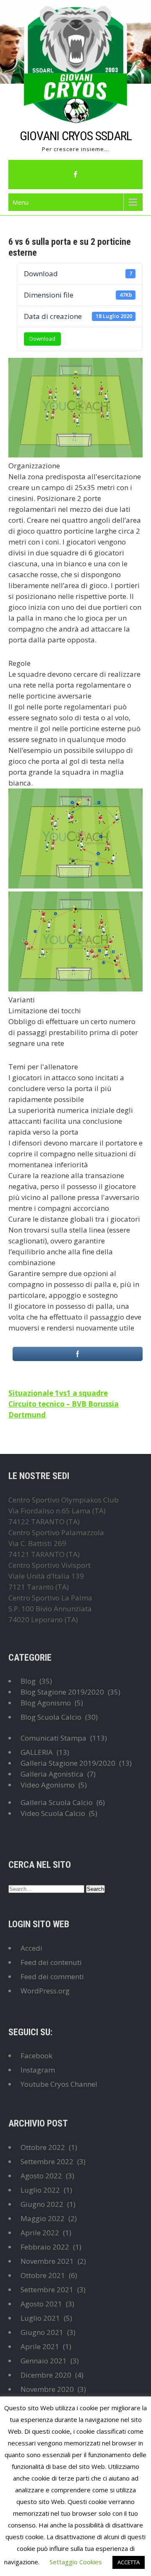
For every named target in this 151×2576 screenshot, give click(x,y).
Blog (28, 1681)
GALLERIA (37, 1752)
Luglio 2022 (40, 2190)
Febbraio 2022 (45, 2247)
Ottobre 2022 (43, 2147)
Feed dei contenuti (51, 1962)
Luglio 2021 (40, 2318)
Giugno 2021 (42, 2332)
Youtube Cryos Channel (59, 2084)
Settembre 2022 (47, 2161)
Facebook (36, 2056)
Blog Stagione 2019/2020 (62, 1692)
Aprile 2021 (40, 2346)
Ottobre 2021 (43, 2275)
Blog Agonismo (46, 1703)
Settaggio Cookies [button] (76, 2562)
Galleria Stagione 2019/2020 (68, 1763)
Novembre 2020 (47, 2389)
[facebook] (75, 175)
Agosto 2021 (41, 2304)
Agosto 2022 (41, 2176)
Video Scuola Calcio (53, 1813)
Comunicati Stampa (53, 1738)
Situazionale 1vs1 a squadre (58, 1393)
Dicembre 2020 (46, 2375)
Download (42, 339)
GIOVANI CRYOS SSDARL (76, 136)
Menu (21, 202)
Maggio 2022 (43, 2218)
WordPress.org (45, 1991)
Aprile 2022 (40, 2233)
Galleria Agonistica (52, 1774)
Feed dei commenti (52, 1976)
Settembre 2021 (47, 2290)
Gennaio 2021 (44, 2361)
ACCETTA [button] (129, 2562)
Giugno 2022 (42, 2204)
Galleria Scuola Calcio (57, 1802)
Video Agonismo (48, 1785)
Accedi (31, 1948)
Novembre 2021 (47, 2261)
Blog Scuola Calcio (51, 1717)
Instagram (38, 2070)
